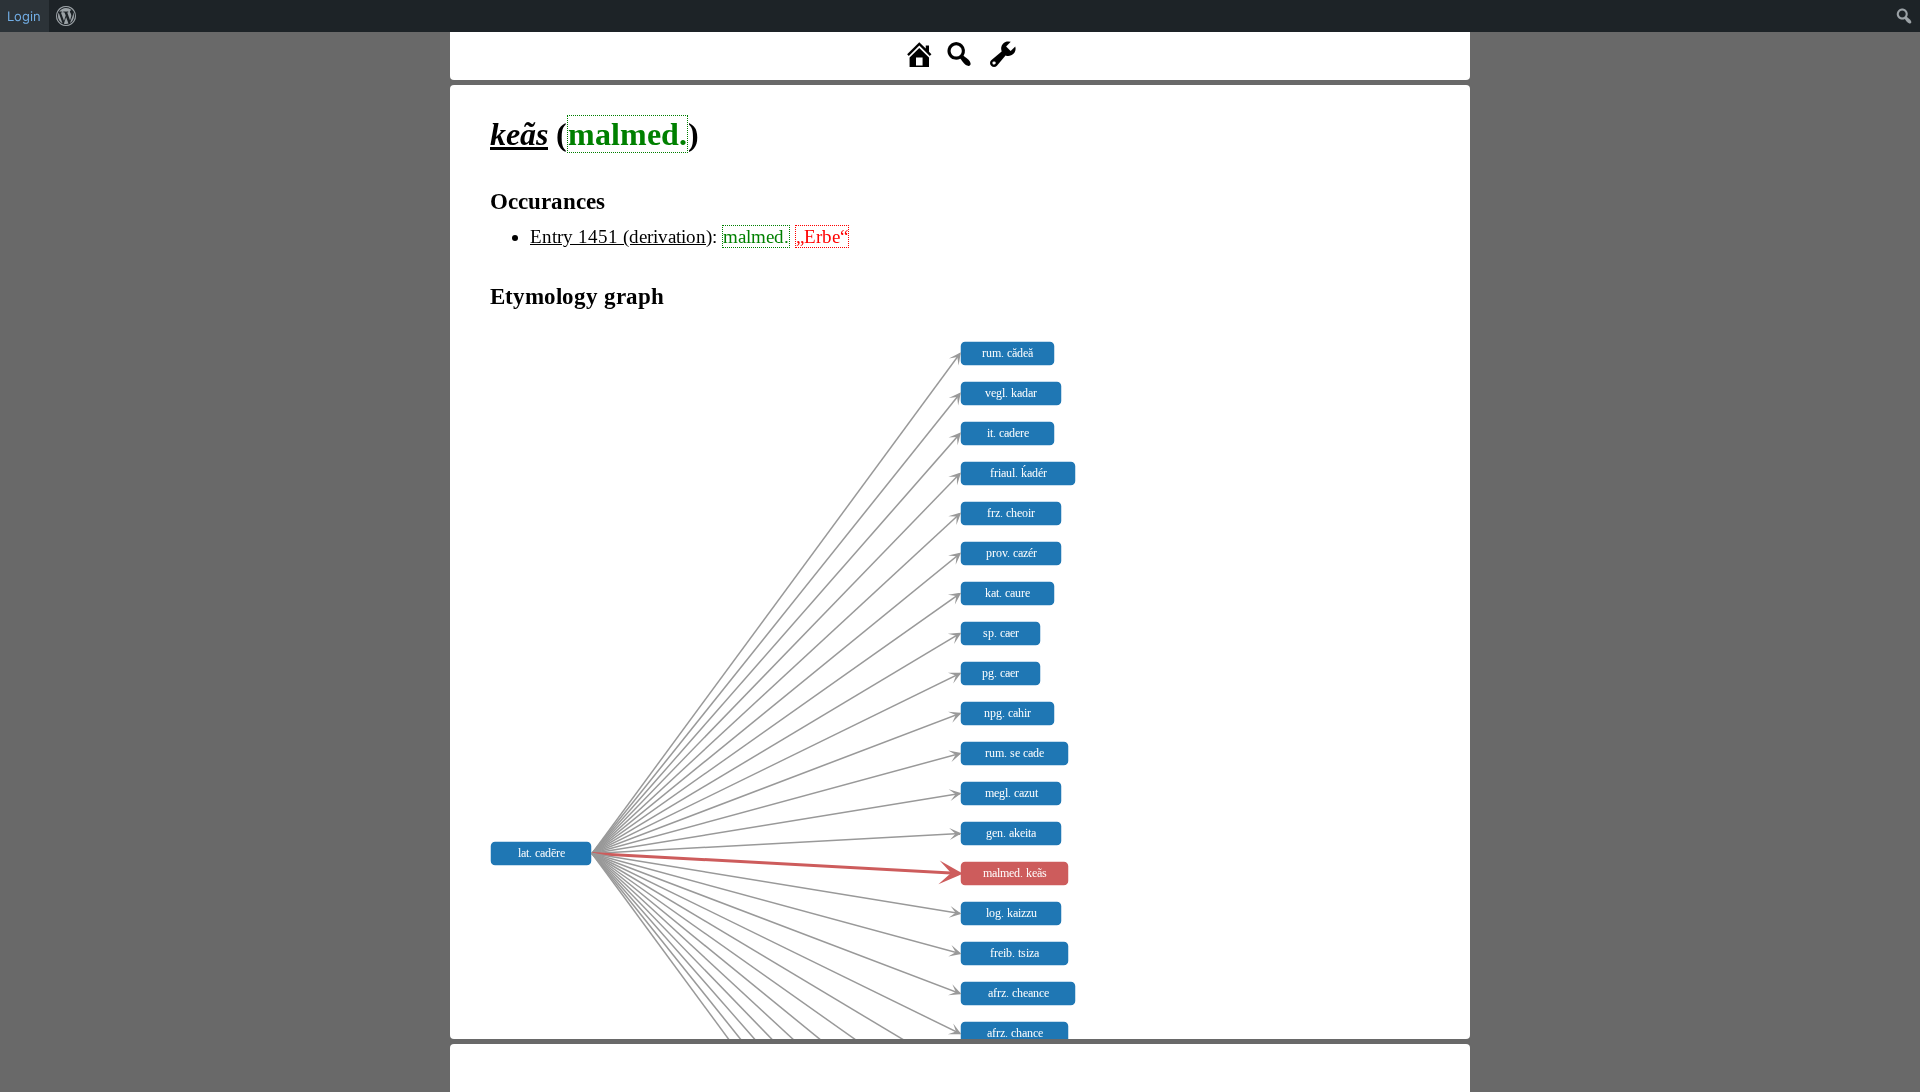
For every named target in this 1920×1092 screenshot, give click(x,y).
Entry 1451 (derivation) (621, 236)
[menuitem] (66, 16)
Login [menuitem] (24, 16)
